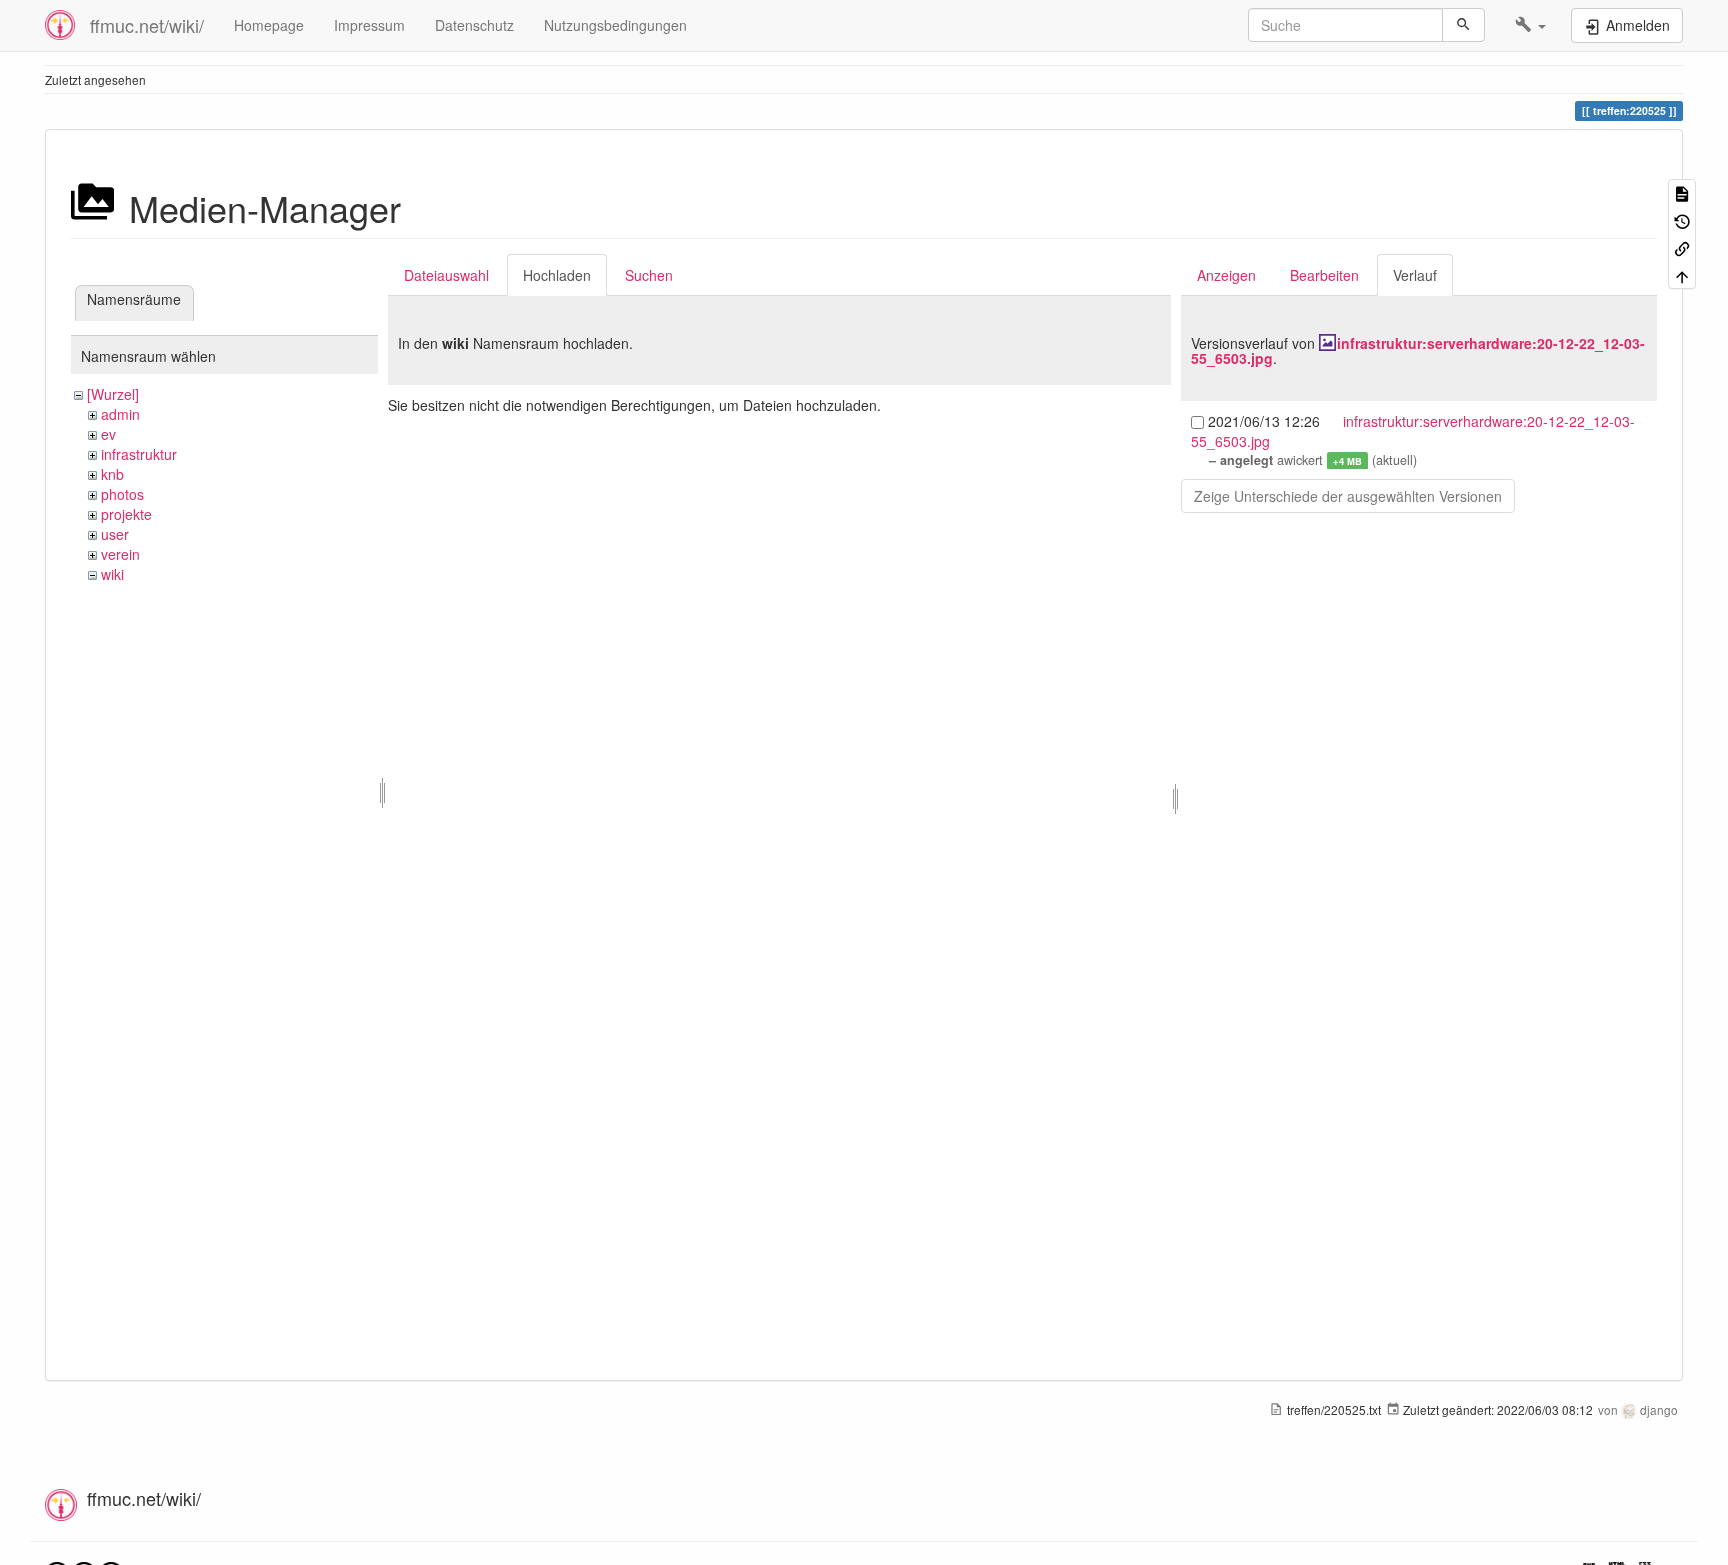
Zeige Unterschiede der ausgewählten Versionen (1348, 496)
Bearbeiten (1324, 275)
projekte (126, 514)
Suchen (649, 275)
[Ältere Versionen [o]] (1682, 219)
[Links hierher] (1682, 247)
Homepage (269, 25)
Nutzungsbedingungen (615, 25)
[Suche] (1463, 25)
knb (112, 474)
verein (120, 554)
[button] (1530, 25)
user (115, 534)
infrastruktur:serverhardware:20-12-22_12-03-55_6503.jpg (1418, 350)
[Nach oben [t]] (1682, 274)
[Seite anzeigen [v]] (1682, 192)
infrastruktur (139, 454)
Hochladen (557, 275)
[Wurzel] (113, 394)
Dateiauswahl (446, 275)
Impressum (369, 25)
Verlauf (1415, 275)
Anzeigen (1226, 275)
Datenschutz (474, 25)
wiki (112, 574)
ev (108, 434)
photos (122, 494)
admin (120, 414)
